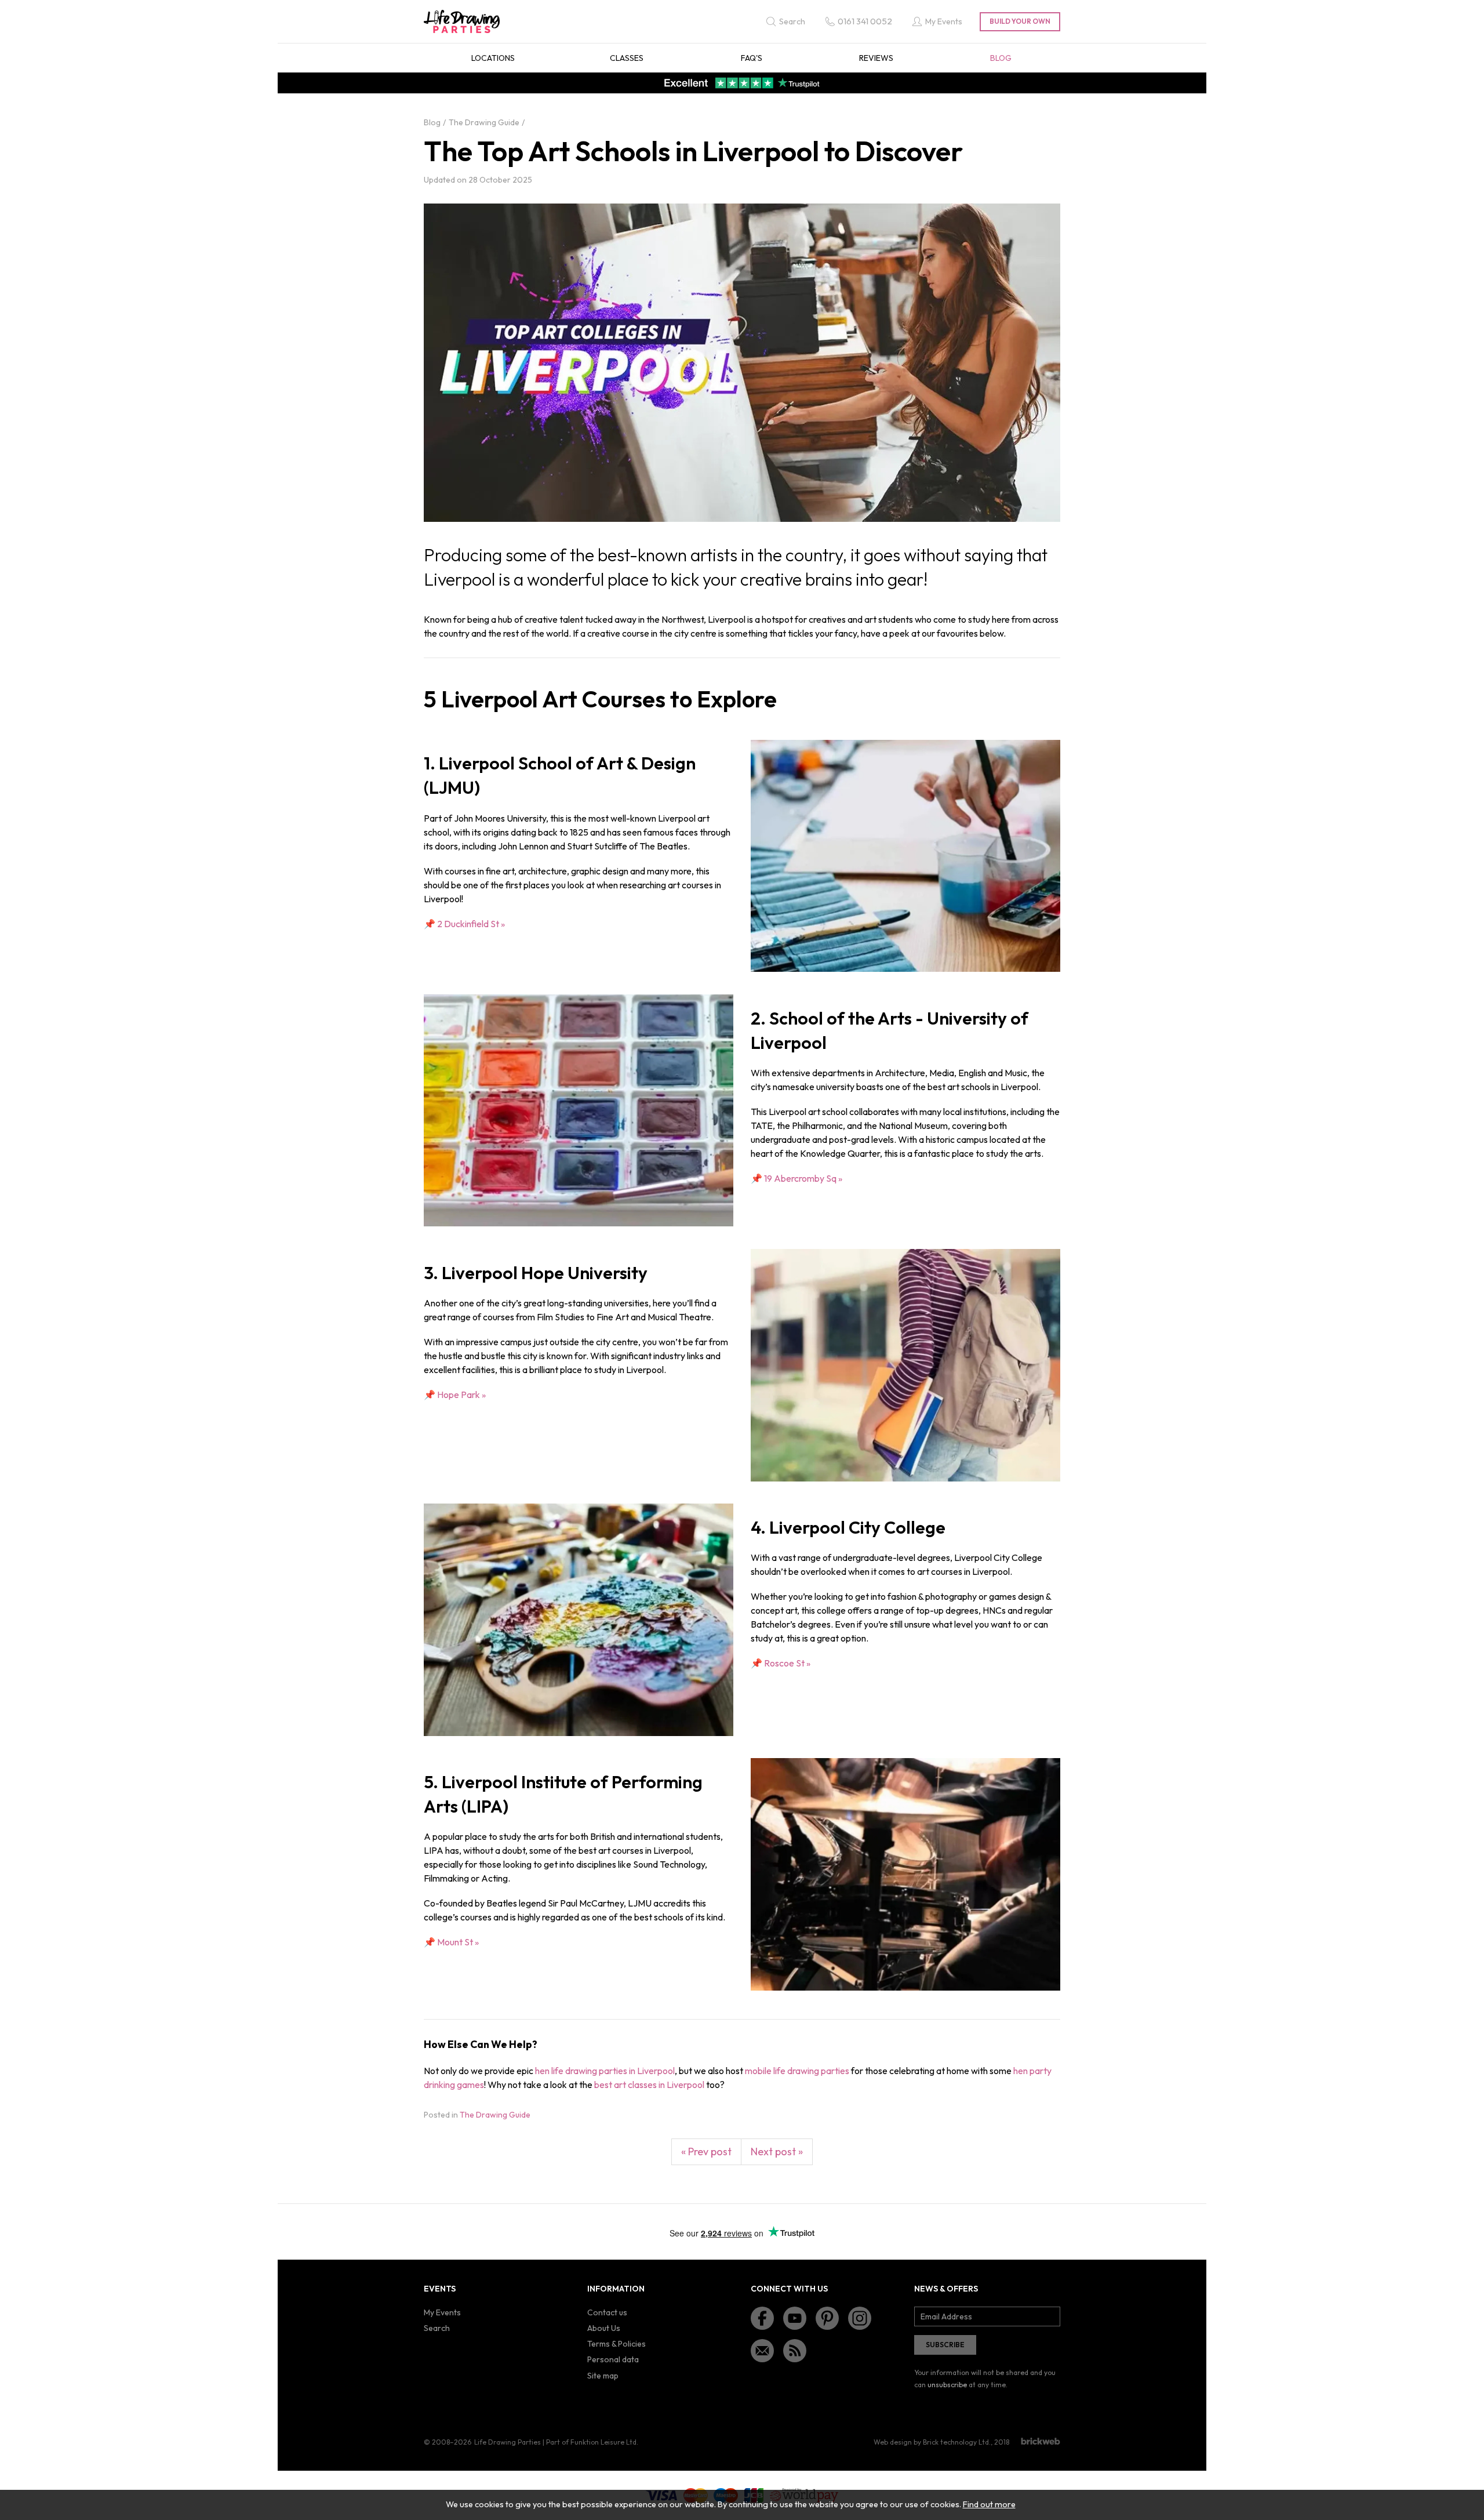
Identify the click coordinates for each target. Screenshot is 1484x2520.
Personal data (613, 2359)
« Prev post (706, 2152)
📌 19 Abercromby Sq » (796, 1178)
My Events (442, 2312)
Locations (493, 58)
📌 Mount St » (451, 1942)
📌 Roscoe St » (781, 1663)
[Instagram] (860, 2318)
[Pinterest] (827, 2318)
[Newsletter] (762, 2351)
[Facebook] (762, 2318)
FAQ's (752, 58)
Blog (1001, 58)
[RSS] (795, 2351)
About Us (604, 2328)
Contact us (607, 2312)
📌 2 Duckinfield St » (464, 924)
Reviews (876, 58)
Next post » (777, 2152)
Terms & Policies (616, 2344)
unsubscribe (947, 2385)
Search (437, 2328)
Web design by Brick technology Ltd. (932, 2442)
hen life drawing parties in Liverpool (605, 2071)
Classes (627, 58)
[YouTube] (795, 2318)
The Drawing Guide (495, 2115)
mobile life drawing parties (797, 2071)
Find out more (989, 2504)
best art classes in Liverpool (649, 2085)
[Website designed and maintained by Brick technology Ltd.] (1041, 2441)
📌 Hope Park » (455, 1395)
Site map (603, 2376)
